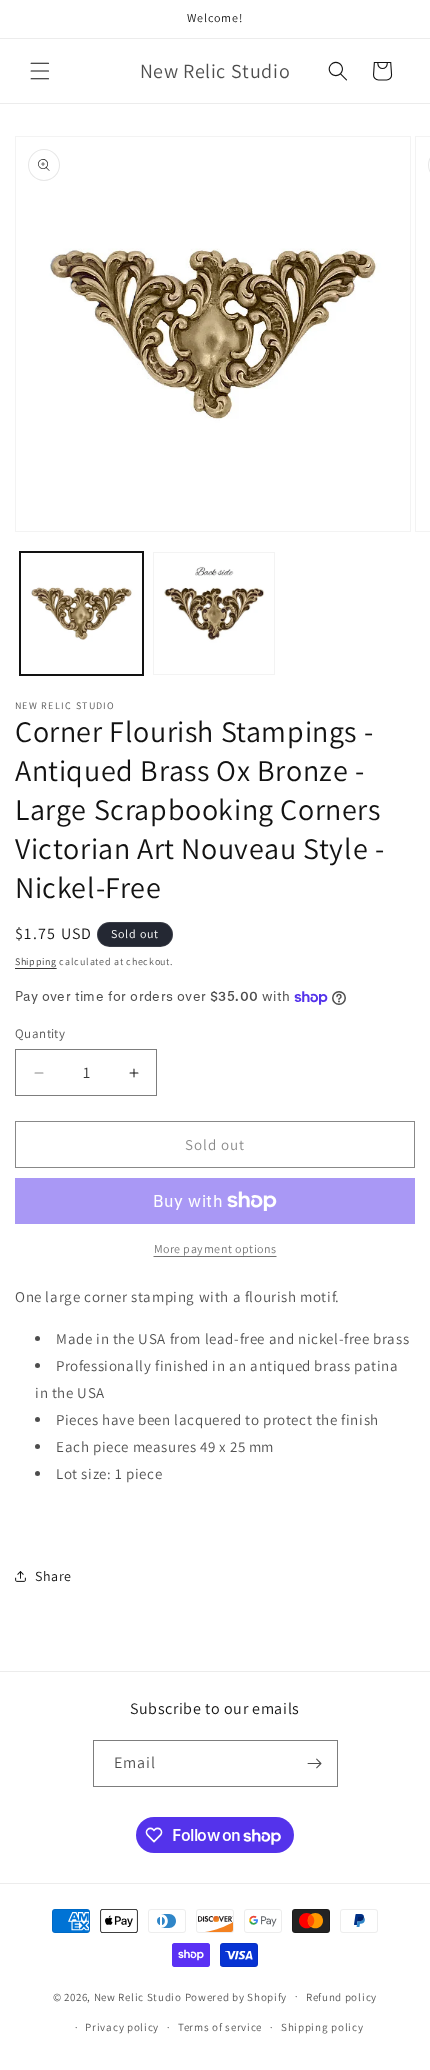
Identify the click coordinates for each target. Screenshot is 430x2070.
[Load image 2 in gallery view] (214, 613)
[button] (40, 71)
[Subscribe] (315, 1763)
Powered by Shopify (236, 1996)
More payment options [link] (215, 1248)
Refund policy (341, 1997)
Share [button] (53, 1576)
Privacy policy (122, 2027)
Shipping (36, 961)
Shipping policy (322, 2027)
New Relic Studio (138, 1996)
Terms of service (220, 2027)
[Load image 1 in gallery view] (81, 613)
